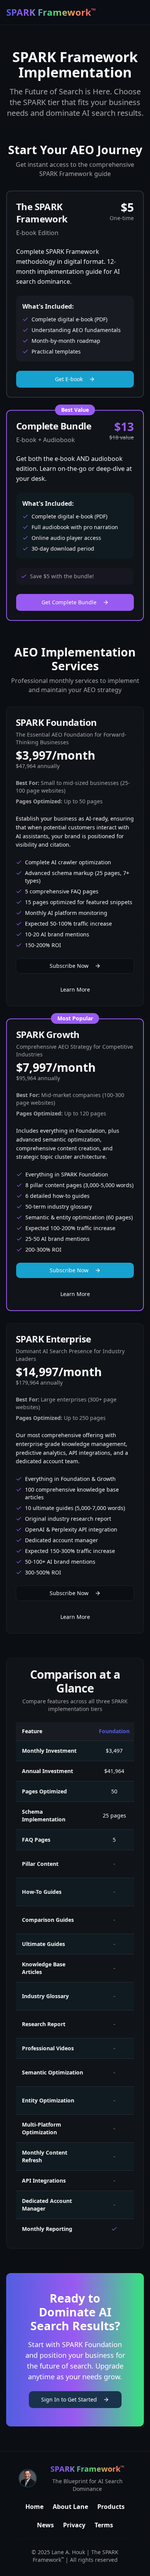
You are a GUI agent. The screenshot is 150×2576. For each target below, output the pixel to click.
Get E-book (69, 379)
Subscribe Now (69, 966)
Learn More (75, 989)
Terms (104, 2525)
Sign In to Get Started (69, 2399)
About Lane (70, 2507)
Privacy (74, 2525)
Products (111, 2507)
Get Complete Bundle (69, 602)
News (45, 2525)
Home (34, 2507)
